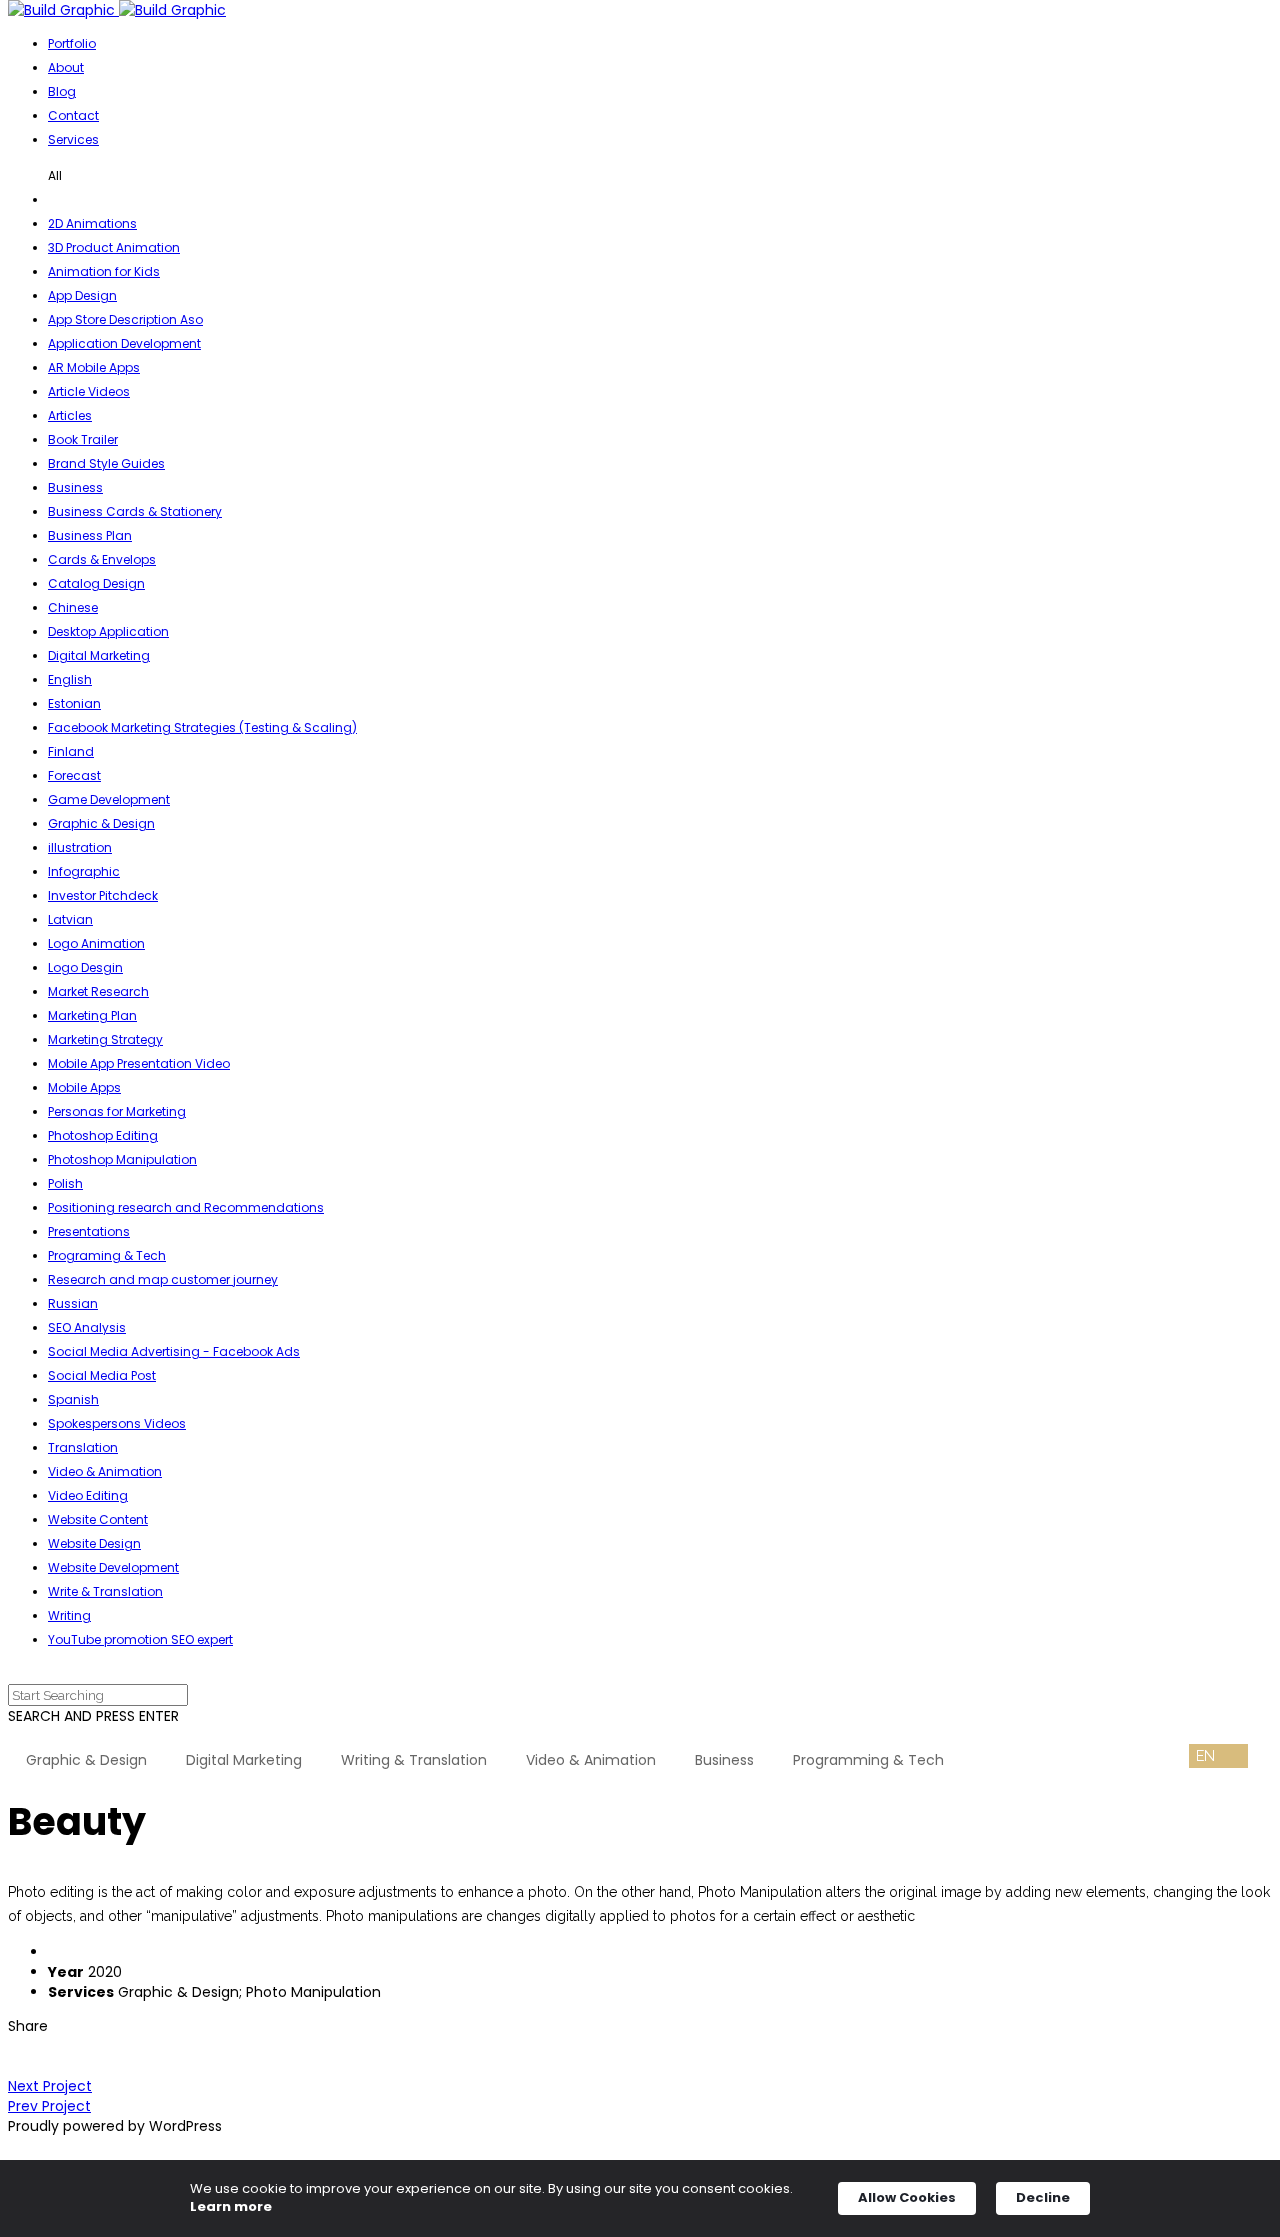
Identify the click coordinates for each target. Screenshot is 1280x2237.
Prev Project (49, 2106)
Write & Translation (105, 1591)
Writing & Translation (414, 1760)
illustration (80, 847)
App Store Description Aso (125, 319)
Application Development (124, 343)
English (70, 679)
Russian (73, 1303)
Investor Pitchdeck (103, 895)
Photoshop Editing (103, 1135)
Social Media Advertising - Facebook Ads (174, 1351)
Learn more (231, 2207)
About (66, 67)
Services (73, 139)
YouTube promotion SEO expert (140, 1639)
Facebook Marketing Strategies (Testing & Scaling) (202, 727)
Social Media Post (102, 1375)
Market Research (98, 991)
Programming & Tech (868, 1760)
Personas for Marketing (117, 1111)
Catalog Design (96, 583)
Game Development (109, 799)
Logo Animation (96, 943)
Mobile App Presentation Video (139, 1063)
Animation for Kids (104, 271)
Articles (70, 415)
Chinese (73, 607)
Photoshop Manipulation (122, 1159)
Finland (71, 751)
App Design (82, 295)
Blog (62, 91)
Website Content (98, 1519)
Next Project (50, 2086)
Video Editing (88, 1495)
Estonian (74, 703)
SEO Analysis (87, 1327)
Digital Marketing (99, 655)
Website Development (113, 1567)
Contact (73, 115)
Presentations (89, 1231)
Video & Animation (105, 1471)
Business (75, 487)
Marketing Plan (92, 1015)
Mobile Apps (84, 1087)
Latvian (70, 919)
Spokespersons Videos (117, 1423)
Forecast (74, 775)
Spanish (73, 1399)
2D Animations (92, 223)
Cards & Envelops (102, 559)
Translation (83, 1447)
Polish (65, 1183)
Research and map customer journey (163, 1279)
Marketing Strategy (105, 1039)
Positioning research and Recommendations (186, 1207)
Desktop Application (108, 631)
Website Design (94, 1543)
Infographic (84, 871)
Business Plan (90, 535)
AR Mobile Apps (94, 367)
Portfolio (72, 43)
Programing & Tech (107, 1255)
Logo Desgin (85, 967)
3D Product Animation (114, 247)
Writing (69, 1615)
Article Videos (89, 391)
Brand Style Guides (106, 463)
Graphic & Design (101, 823)
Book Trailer (83, 439)
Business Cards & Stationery (135, 511)
